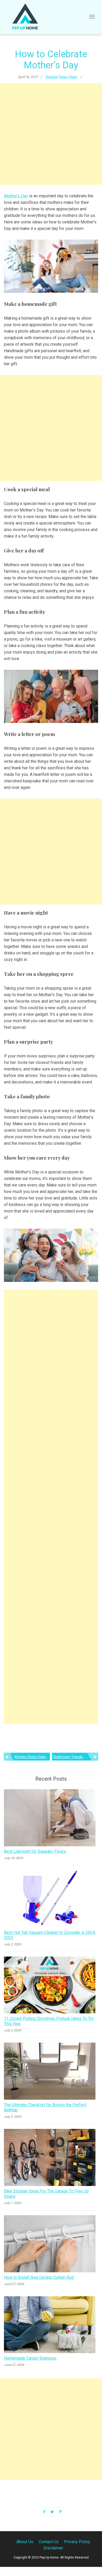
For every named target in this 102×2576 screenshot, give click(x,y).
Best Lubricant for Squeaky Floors (35, 1851)
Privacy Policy (77, 2542)
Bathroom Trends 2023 (73, 1757)
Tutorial (51, 77)
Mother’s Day (16, 196)
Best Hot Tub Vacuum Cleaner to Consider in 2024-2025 (50, 1935)
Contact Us (49, 2542)
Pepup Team (68, 77)
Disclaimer (53, 2548)
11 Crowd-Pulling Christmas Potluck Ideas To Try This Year (49, 2021)
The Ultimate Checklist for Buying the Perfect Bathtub (45, 2107)
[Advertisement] (51, 134)
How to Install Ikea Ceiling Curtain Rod (39, 2277)
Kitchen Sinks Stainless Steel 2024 (32, 1757)
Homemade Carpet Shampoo (30, 2358)
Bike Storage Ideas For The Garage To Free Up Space (46, 2194)
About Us (25, 2542)
